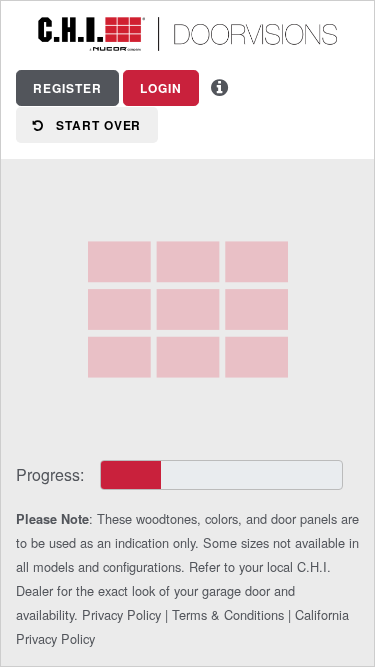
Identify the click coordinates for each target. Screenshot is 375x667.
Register (67, 88)
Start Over (92, 125)
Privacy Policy (121, 614)
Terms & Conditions (228, 614)
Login (161, 88)
